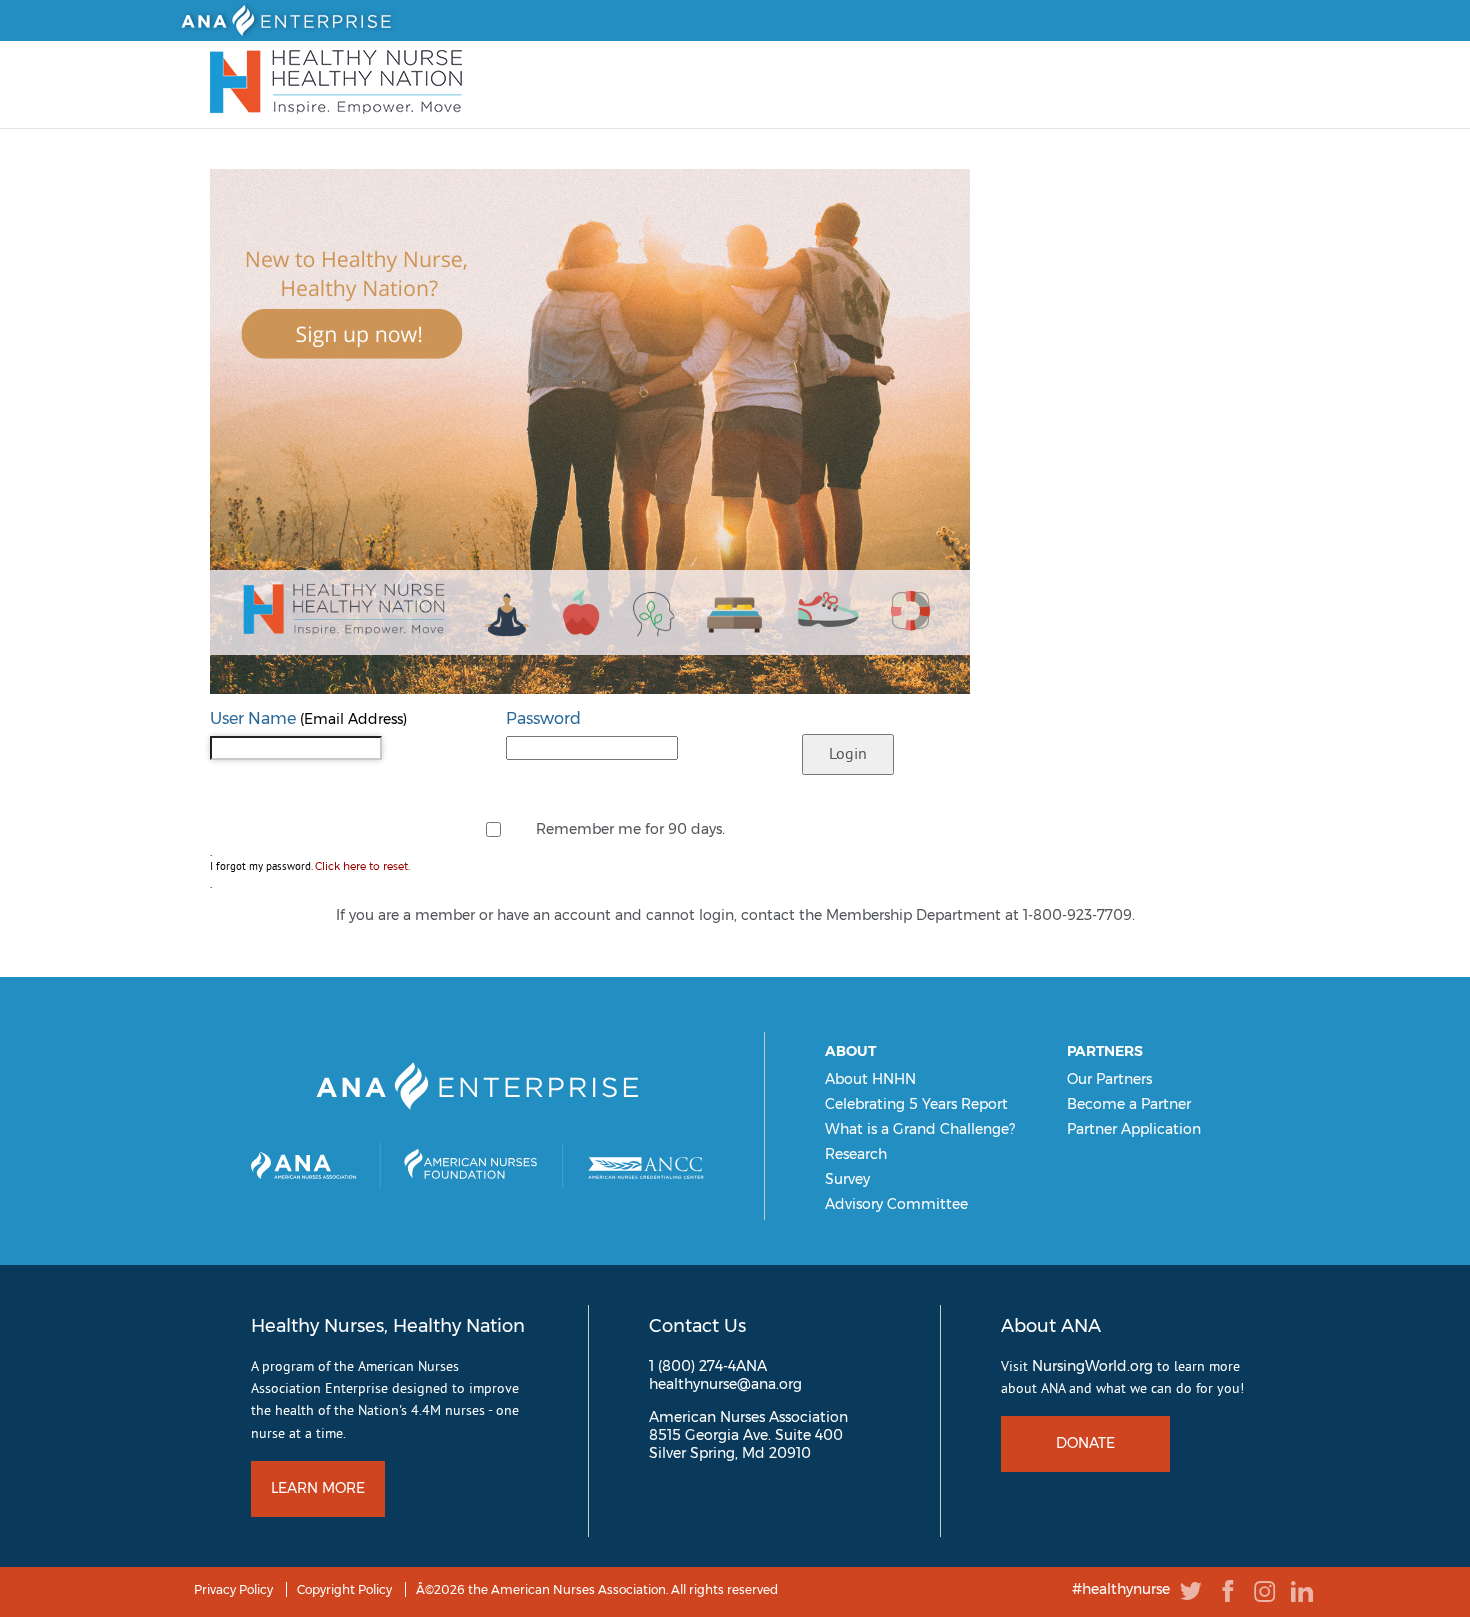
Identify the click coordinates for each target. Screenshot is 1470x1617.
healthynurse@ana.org (725, 1384)
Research (856, 1154)
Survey (847, 1179)
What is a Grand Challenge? (920, 1129)
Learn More (318, 1488)
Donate (1085, 1443)
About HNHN (870, 1079)
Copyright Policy (344, 1589)
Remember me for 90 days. (630, 829)
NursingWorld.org (1092, 1366)
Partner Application (1134, 1129)
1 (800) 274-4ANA (708, 1366)
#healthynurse (1121, 1590)
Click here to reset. (362, 866)
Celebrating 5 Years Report (916, 1104)
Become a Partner (1129, 1104)
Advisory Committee (896, 1204)
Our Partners (1109, 1079)
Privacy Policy (233, 1589)
